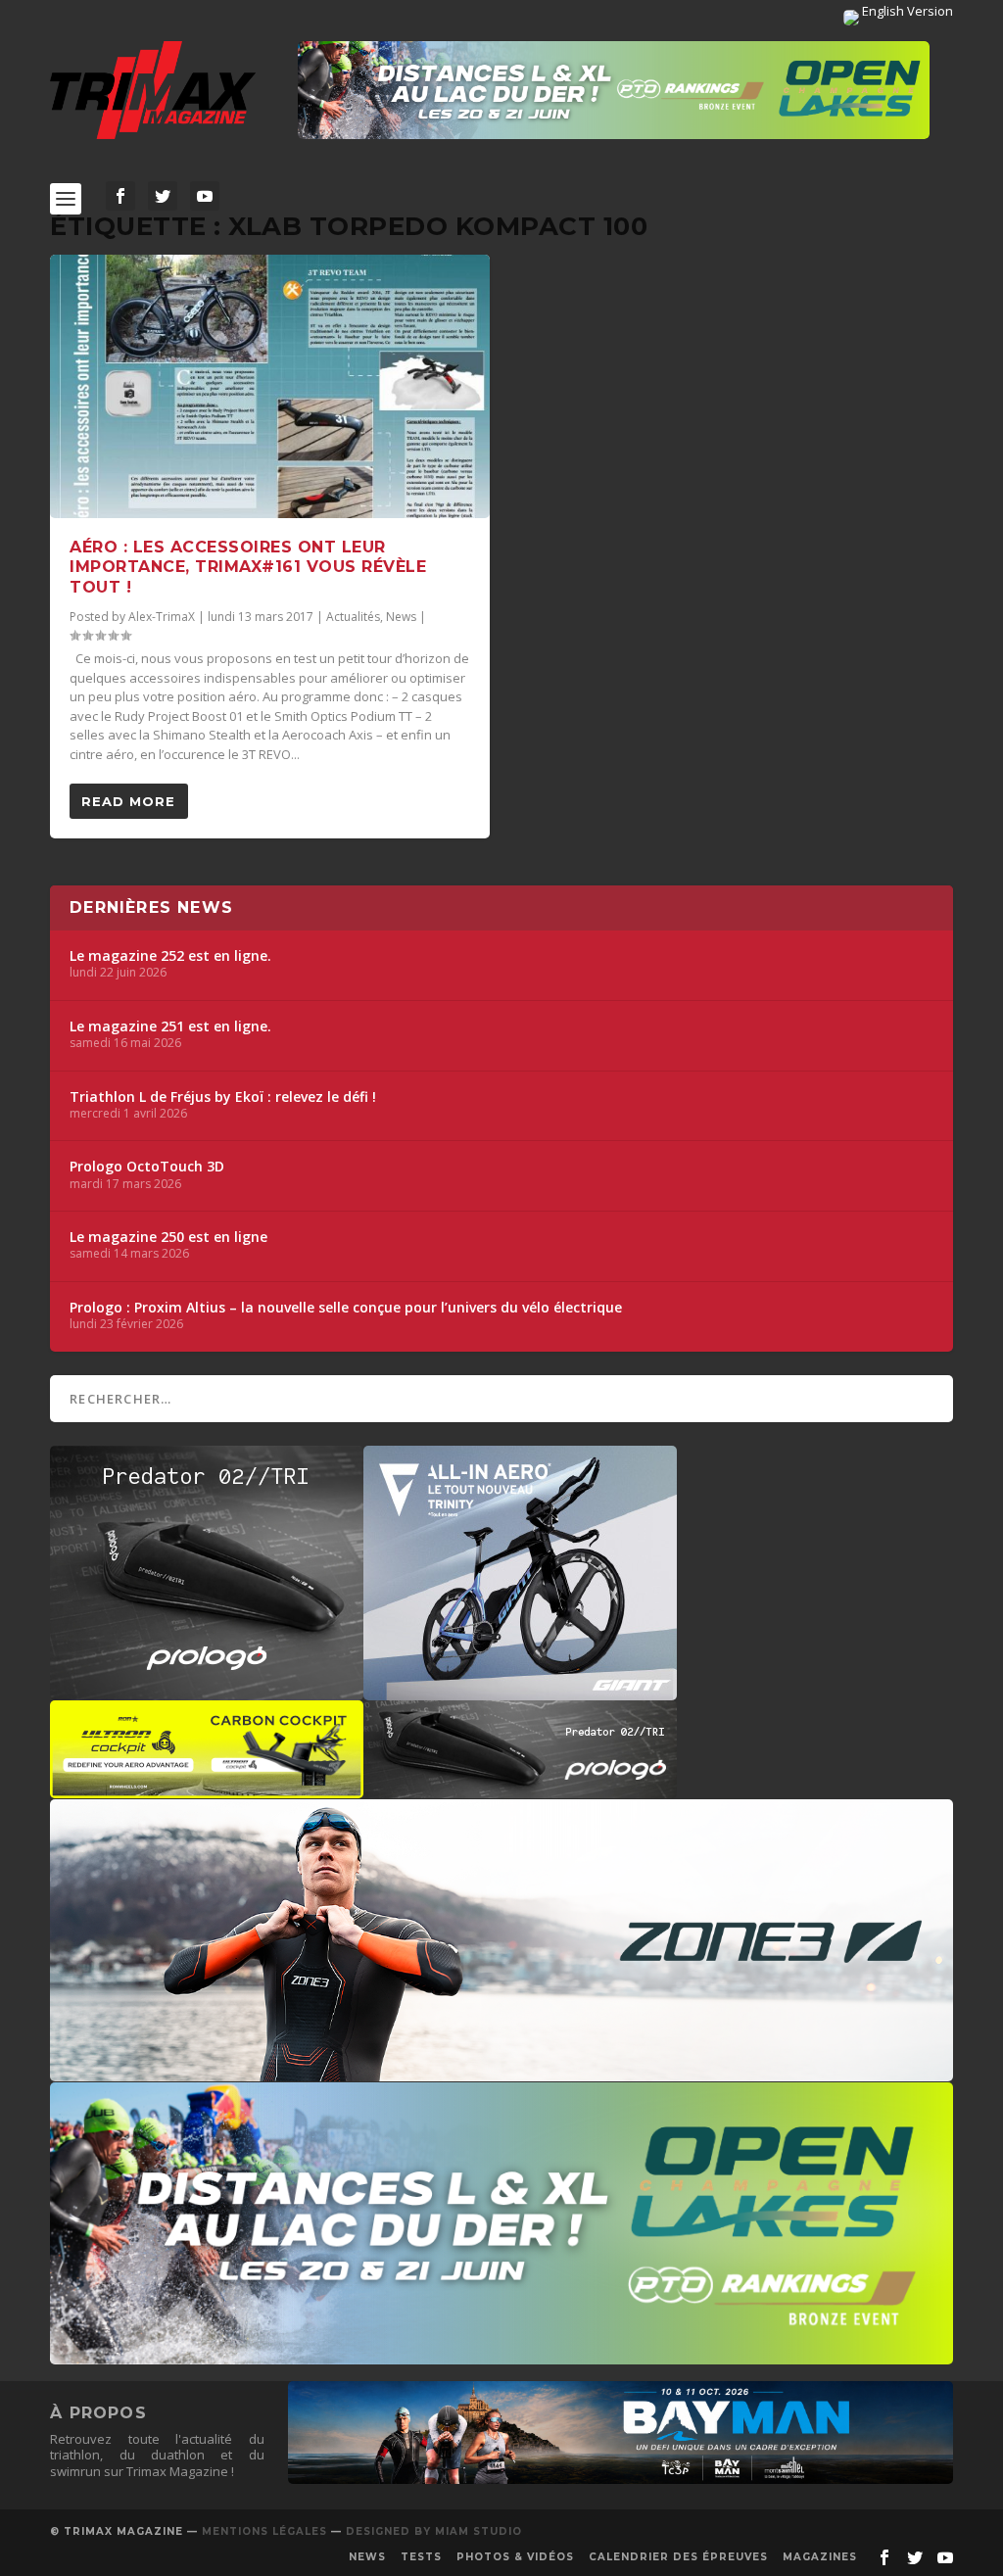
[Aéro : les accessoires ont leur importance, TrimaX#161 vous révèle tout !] (270, 386)
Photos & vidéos (515, 2557)
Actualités (353, 617)
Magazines (820, 2557)
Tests (421, 2557)
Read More (128, 801)
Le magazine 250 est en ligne (168, 1237)
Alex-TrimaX (162, 617)
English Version (906, 11)
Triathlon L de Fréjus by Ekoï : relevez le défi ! (223, 1097)
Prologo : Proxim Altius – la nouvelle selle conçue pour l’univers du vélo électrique (346, 1308)
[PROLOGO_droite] (520, 1789)
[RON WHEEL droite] (207, 1789)
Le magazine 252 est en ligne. (170, 956)
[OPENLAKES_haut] (614, 90)
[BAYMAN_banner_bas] (621, 2479)
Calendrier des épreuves (678, 2557)
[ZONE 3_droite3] (501, 2072)
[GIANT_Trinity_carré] (520, 1691)
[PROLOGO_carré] (207, 1691)
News (401, 617)
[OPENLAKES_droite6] (501, 2355)
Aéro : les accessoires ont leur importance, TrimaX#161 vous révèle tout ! (248, 568)
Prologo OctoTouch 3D (147, 1167)
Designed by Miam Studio (434, 2531)
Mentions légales (264, 2531)
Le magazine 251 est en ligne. (170, 1026)
